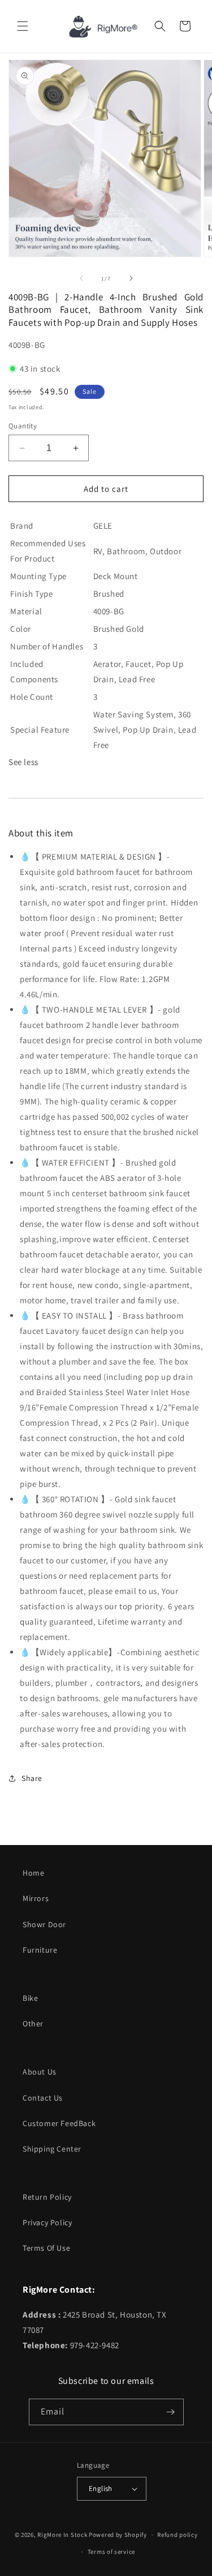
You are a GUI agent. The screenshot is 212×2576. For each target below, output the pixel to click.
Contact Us (43, 2098)
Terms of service (111, 2552)
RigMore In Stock (62, 2535)
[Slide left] (81, 278)
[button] (23, 26)
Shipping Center (52, 2149)
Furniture (40, 1950)
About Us (40, 2072)
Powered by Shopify (118, 2535)
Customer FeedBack (59, 2123)
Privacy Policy (47, 2222)
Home (33, 1873)
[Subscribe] (171, 2412)
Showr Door (44, 1924)
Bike (30, 1998)
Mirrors (36, 1898)
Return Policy (47, 2197)
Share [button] (32, 1778)
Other (33, 2024)
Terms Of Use (46, 2248)
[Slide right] (131, 278)
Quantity (23, 426)
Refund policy (177, 2535)
